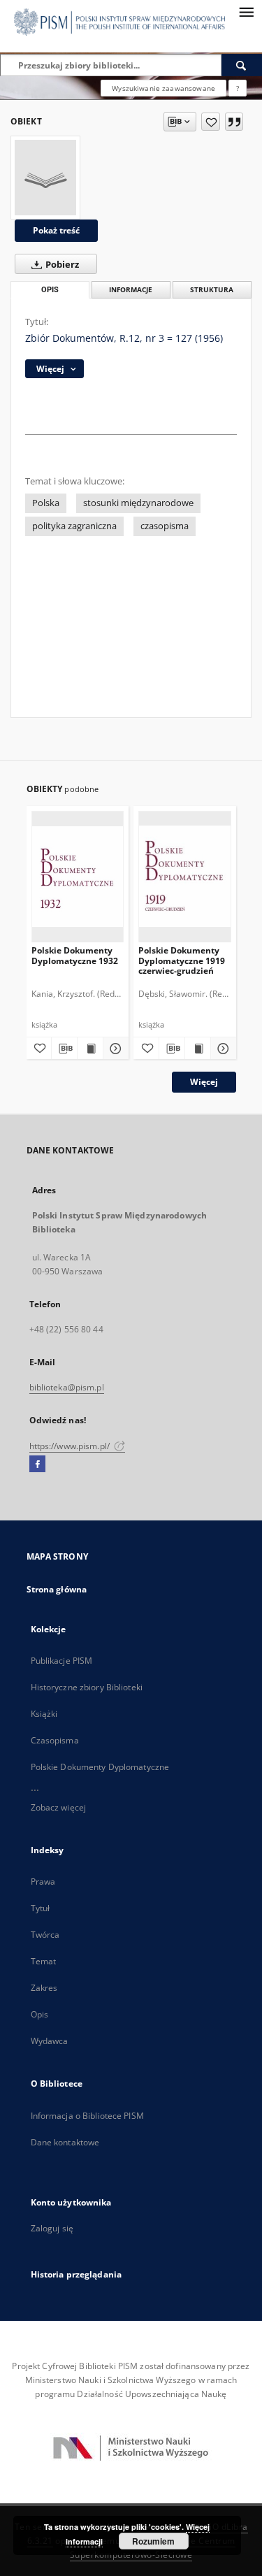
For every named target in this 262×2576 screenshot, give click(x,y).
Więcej (204, 1082)
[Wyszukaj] (242, 65)
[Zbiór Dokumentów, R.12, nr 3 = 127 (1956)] (45, 178)
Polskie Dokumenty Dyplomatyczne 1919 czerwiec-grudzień (182, 960)
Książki (44, 1714)
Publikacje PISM (62, 1661)
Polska (46, 503)
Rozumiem (153, 2541)
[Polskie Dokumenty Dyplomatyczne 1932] (78, 876)
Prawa (43, 1881)
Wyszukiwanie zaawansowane (163, 88)
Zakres (44, 1988)
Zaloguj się (52, 2228)
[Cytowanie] (234, 122)
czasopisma (165, 526)
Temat (44, 1961)
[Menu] (246, 11)
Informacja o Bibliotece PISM (87, 2116)
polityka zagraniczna (74, 526)
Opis (39, 2014)
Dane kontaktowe (65, 2142)
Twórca (45, 1935)
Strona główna (57, 1589)
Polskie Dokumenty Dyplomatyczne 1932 (75, 955)
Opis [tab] (50, 290)
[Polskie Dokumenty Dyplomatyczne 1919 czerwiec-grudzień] (185, 876)
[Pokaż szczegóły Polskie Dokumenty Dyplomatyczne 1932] (114, 1049)
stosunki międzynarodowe (138, 503)
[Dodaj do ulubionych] (211, 122)
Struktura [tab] (212, 290)
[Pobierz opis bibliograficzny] (64, 1049)
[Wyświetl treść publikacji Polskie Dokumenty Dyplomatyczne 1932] (90, 1049)
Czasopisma (55, 1740)
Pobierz (61, 265)
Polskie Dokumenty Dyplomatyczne (100, 1767)
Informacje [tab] (131, 290)
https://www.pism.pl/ (71, 1446)
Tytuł (41, 1908)
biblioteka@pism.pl (67, 1387)
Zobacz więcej (59, 1807)
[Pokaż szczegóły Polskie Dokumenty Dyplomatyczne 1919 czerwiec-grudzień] (221, 1049)
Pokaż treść (56, 230)
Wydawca (50, 2041)
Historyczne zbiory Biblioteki (87, 1687)
